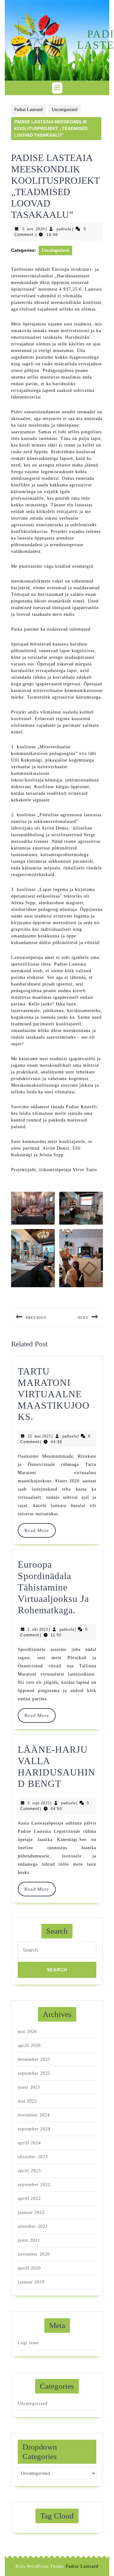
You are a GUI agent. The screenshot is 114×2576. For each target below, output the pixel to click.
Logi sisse (28, 2343)
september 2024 (34, 2129)
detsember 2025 (34, 2059)
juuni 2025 (29, 2087)
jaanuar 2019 (31, 2282)
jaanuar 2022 (31, 2212)
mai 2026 (27, 2032)
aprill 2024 (29, 2143)
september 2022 (34, 2185)
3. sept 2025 (39, 1803)
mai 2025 (27, 2101)
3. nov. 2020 (33, 229)
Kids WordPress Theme (40, 2566)
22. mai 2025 (39, 1436)
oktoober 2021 (33, 2226)
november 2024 (34, 2115)
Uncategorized (64, 110)
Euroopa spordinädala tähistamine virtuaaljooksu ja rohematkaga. (53, 1587)
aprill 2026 (29, 2045)
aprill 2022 (29, 2199)
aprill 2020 (29, 2268)
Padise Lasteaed (28, 110)
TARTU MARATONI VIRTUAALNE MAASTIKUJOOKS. (54, 1394)
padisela (64, 229)
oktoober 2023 (33, 2157)
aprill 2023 (29, 2171)
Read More (40, 1530)
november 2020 (34, 2254)
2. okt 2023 (38, 1629)
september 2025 (34, 2073)
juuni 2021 (29, 2240)
